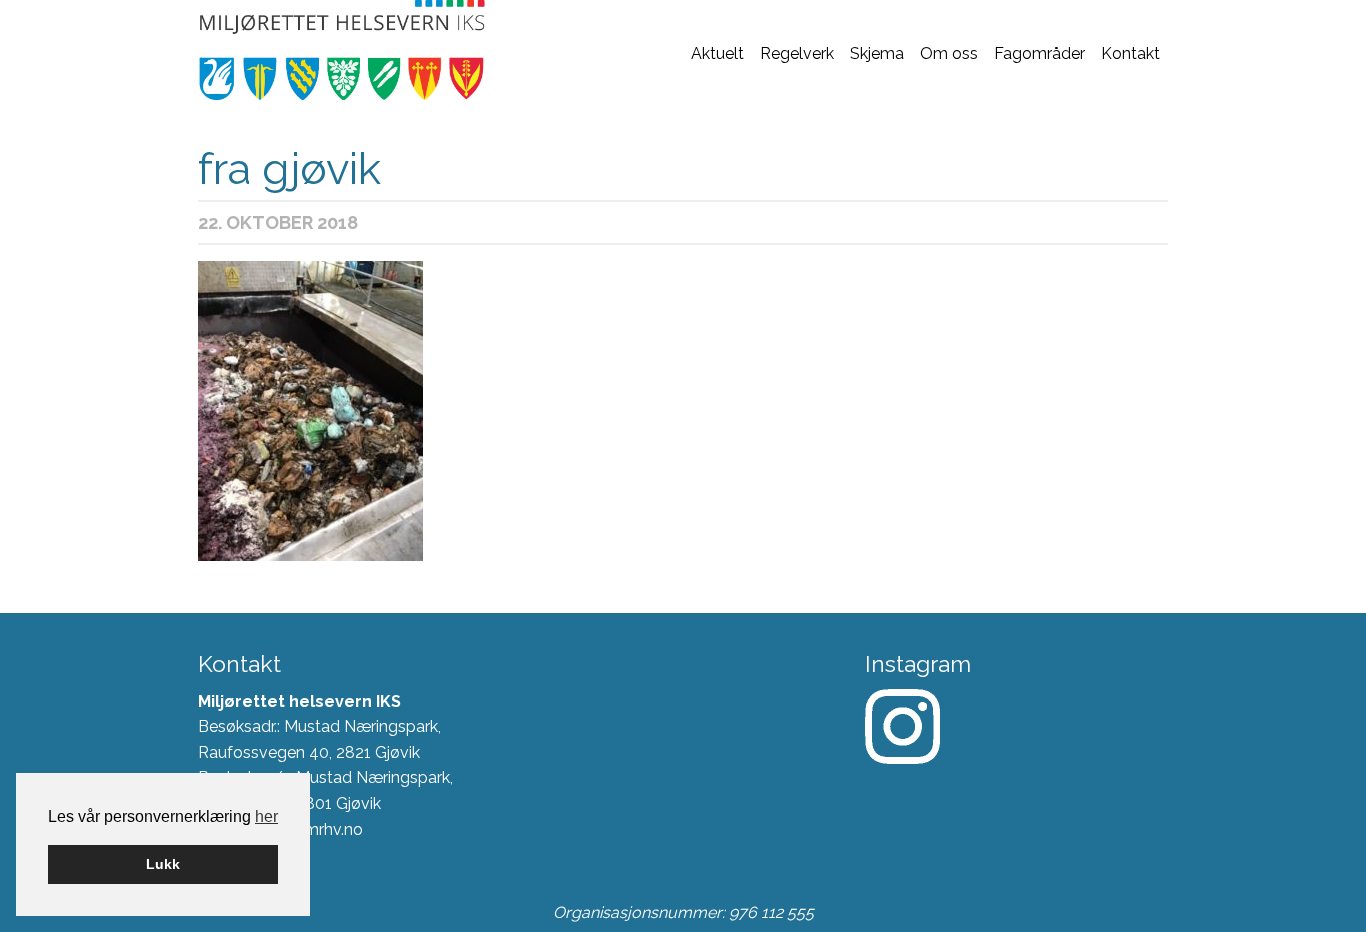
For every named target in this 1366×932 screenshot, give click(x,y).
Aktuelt (717, 53)
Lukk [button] (163, 864)
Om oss (949, 53)
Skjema (877, 53)
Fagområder (1039, 53)
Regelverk (797, 53)
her (266, 816)
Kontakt (1130, 53)
